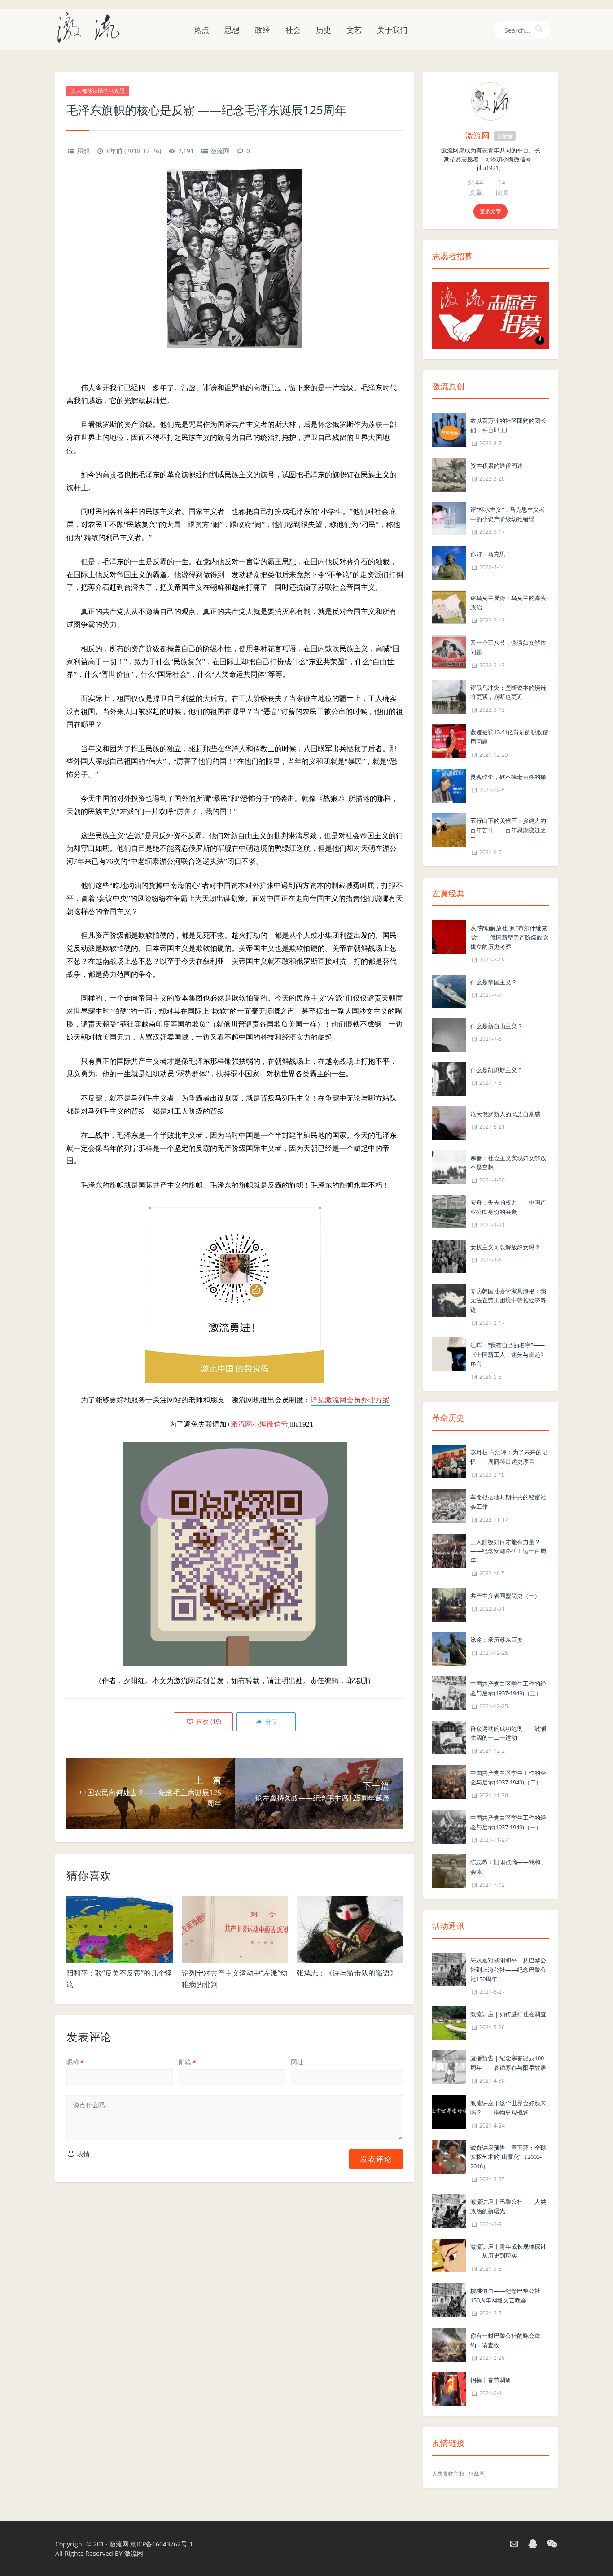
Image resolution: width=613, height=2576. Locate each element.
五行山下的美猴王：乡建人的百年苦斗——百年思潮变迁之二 (508, 830)
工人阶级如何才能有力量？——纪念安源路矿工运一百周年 (508, 1551)
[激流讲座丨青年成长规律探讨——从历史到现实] (449, 2255)
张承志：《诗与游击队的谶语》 (347, 1973)
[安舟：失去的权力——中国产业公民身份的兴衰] (449, 1211)
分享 (271, 1721)
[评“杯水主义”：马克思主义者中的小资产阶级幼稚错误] (449, 518)
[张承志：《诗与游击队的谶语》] (350, 1929)
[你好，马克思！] (449, 563)
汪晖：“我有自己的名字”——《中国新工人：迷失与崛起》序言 (508, 1354)
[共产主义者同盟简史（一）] (449, 1604)
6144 (475, 183)
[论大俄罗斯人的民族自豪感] (449, 1122)
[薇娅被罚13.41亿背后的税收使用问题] (449, 740)
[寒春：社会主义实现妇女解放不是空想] (449, 1166)
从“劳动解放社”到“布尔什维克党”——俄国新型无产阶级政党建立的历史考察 (509, 937)
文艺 (354, 30)
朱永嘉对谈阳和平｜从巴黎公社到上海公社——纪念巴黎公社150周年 (508, 1970)
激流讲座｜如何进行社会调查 (508, 2014)
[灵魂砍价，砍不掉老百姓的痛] (449, 785)
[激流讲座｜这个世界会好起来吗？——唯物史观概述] (449, 2111)
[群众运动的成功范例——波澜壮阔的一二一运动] (449, 1737)
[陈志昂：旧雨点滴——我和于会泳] (449, 1871)
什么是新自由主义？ (497, 1026)
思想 (232, 30)
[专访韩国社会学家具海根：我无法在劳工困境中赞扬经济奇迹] (449, 1299)
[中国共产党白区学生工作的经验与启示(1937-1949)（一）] (449, 1826)
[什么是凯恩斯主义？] (449, 1078)
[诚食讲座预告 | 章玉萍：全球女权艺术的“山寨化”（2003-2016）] (449, 2156)
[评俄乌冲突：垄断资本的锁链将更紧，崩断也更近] (449, 696)
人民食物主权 (448, 2474)
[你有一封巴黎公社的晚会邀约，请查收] (449, 2344)
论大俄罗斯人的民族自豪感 (505, 1114)
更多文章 (490, 211)
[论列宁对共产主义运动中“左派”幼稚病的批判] (235, 1929)
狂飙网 (477, 2474)
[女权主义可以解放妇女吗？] (449, 1255)
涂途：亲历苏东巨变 (497, 1640)
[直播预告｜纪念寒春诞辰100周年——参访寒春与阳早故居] (449, 2067)
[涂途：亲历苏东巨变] (449, 1648)
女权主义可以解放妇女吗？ (505, 1247)
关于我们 (392, 30)
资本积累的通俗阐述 (497, 466)
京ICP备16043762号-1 (162, 2544)
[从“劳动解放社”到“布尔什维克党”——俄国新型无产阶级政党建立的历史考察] (449, 936)
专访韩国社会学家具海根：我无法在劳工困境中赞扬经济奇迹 (508, 1301)
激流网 (220, 151)
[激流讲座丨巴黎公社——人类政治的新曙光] (449, 2210)
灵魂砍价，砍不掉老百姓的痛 (508, 777)
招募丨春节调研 (491, 2380)
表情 (83, 2154)
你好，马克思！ (491, 554)
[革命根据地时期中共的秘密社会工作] (449, 1505)
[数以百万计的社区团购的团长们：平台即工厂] (449, 429)
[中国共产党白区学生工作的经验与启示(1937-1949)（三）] (449, 1692)
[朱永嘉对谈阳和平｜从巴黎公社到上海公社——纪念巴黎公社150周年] (449, 1969)
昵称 (75, 2062)
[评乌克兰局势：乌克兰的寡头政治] (449, 607)
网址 (297, 2062)
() (208, 1721)
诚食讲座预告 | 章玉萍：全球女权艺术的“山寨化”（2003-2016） (508, 2157)
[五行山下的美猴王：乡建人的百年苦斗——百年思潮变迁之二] (449, 829)
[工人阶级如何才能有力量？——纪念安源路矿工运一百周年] (449, 1550)
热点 (201, 30)
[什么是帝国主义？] (449, 990)
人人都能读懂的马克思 (98, 91)
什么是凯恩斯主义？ (497, 1070)
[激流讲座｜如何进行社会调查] (449, 2023)
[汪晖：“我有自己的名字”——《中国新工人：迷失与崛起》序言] (449, 1353)
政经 (263, 30)
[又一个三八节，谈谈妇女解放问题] (449, 651)
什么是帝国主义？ (494, 982)
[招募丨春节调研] (449, 2389)
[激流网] (92, 26)
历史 (324, 30)
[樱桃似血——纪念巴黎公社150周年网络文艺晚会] (449, 2299)
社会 (293, 30)
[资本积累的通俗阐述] (449, 474)
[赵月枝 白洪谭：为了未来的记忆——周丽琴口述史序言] (449, 1461)
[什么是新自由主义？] (449, 1034)
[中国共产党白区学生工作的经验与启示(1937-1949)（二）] (449, 1781)
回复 (502, 192)
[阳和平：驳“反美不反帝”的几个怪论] (120, 1929)
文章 (476, 192)
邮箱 (187, 2062)
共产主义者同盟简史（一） (505, 1596)
